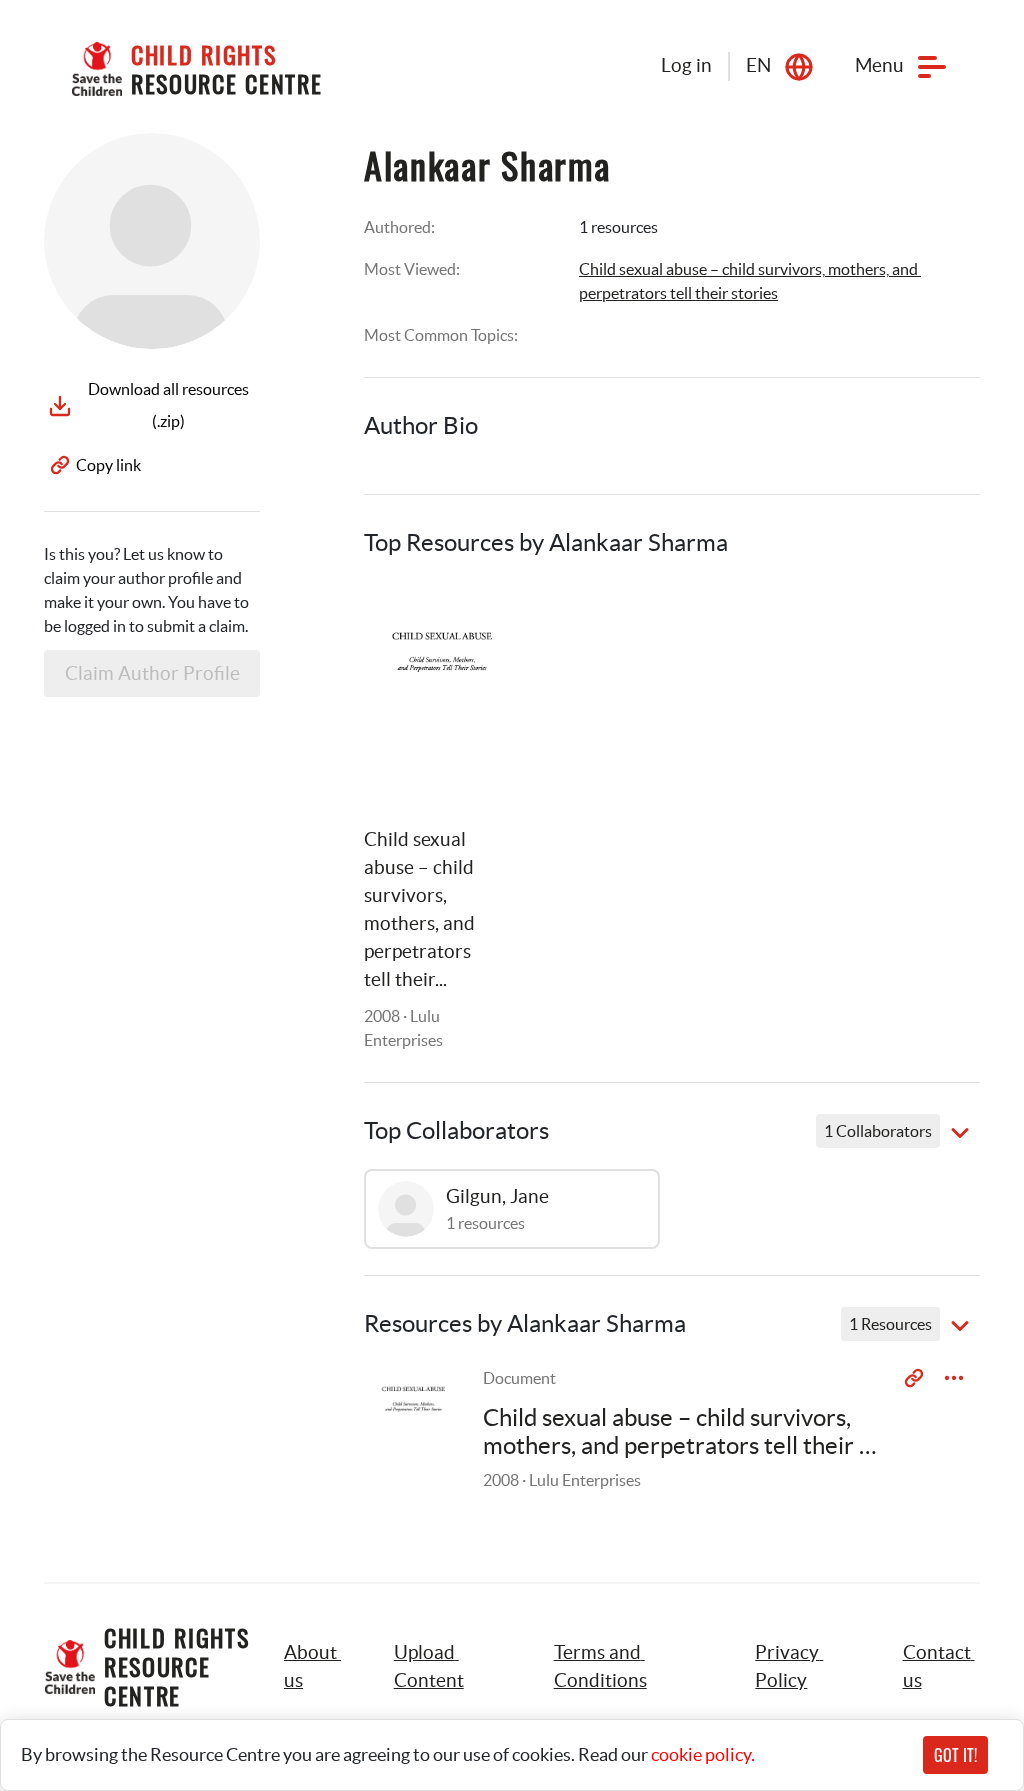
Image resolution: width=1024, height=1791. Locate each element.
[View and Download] (954, 1378)
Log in (686, 65)
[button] (451, 1667)
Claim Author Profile (152, 673)
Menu (879, 65)
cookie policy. (703, 1754)
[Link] (474, 621)
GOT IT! (955, 1755)
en (758, 65)
